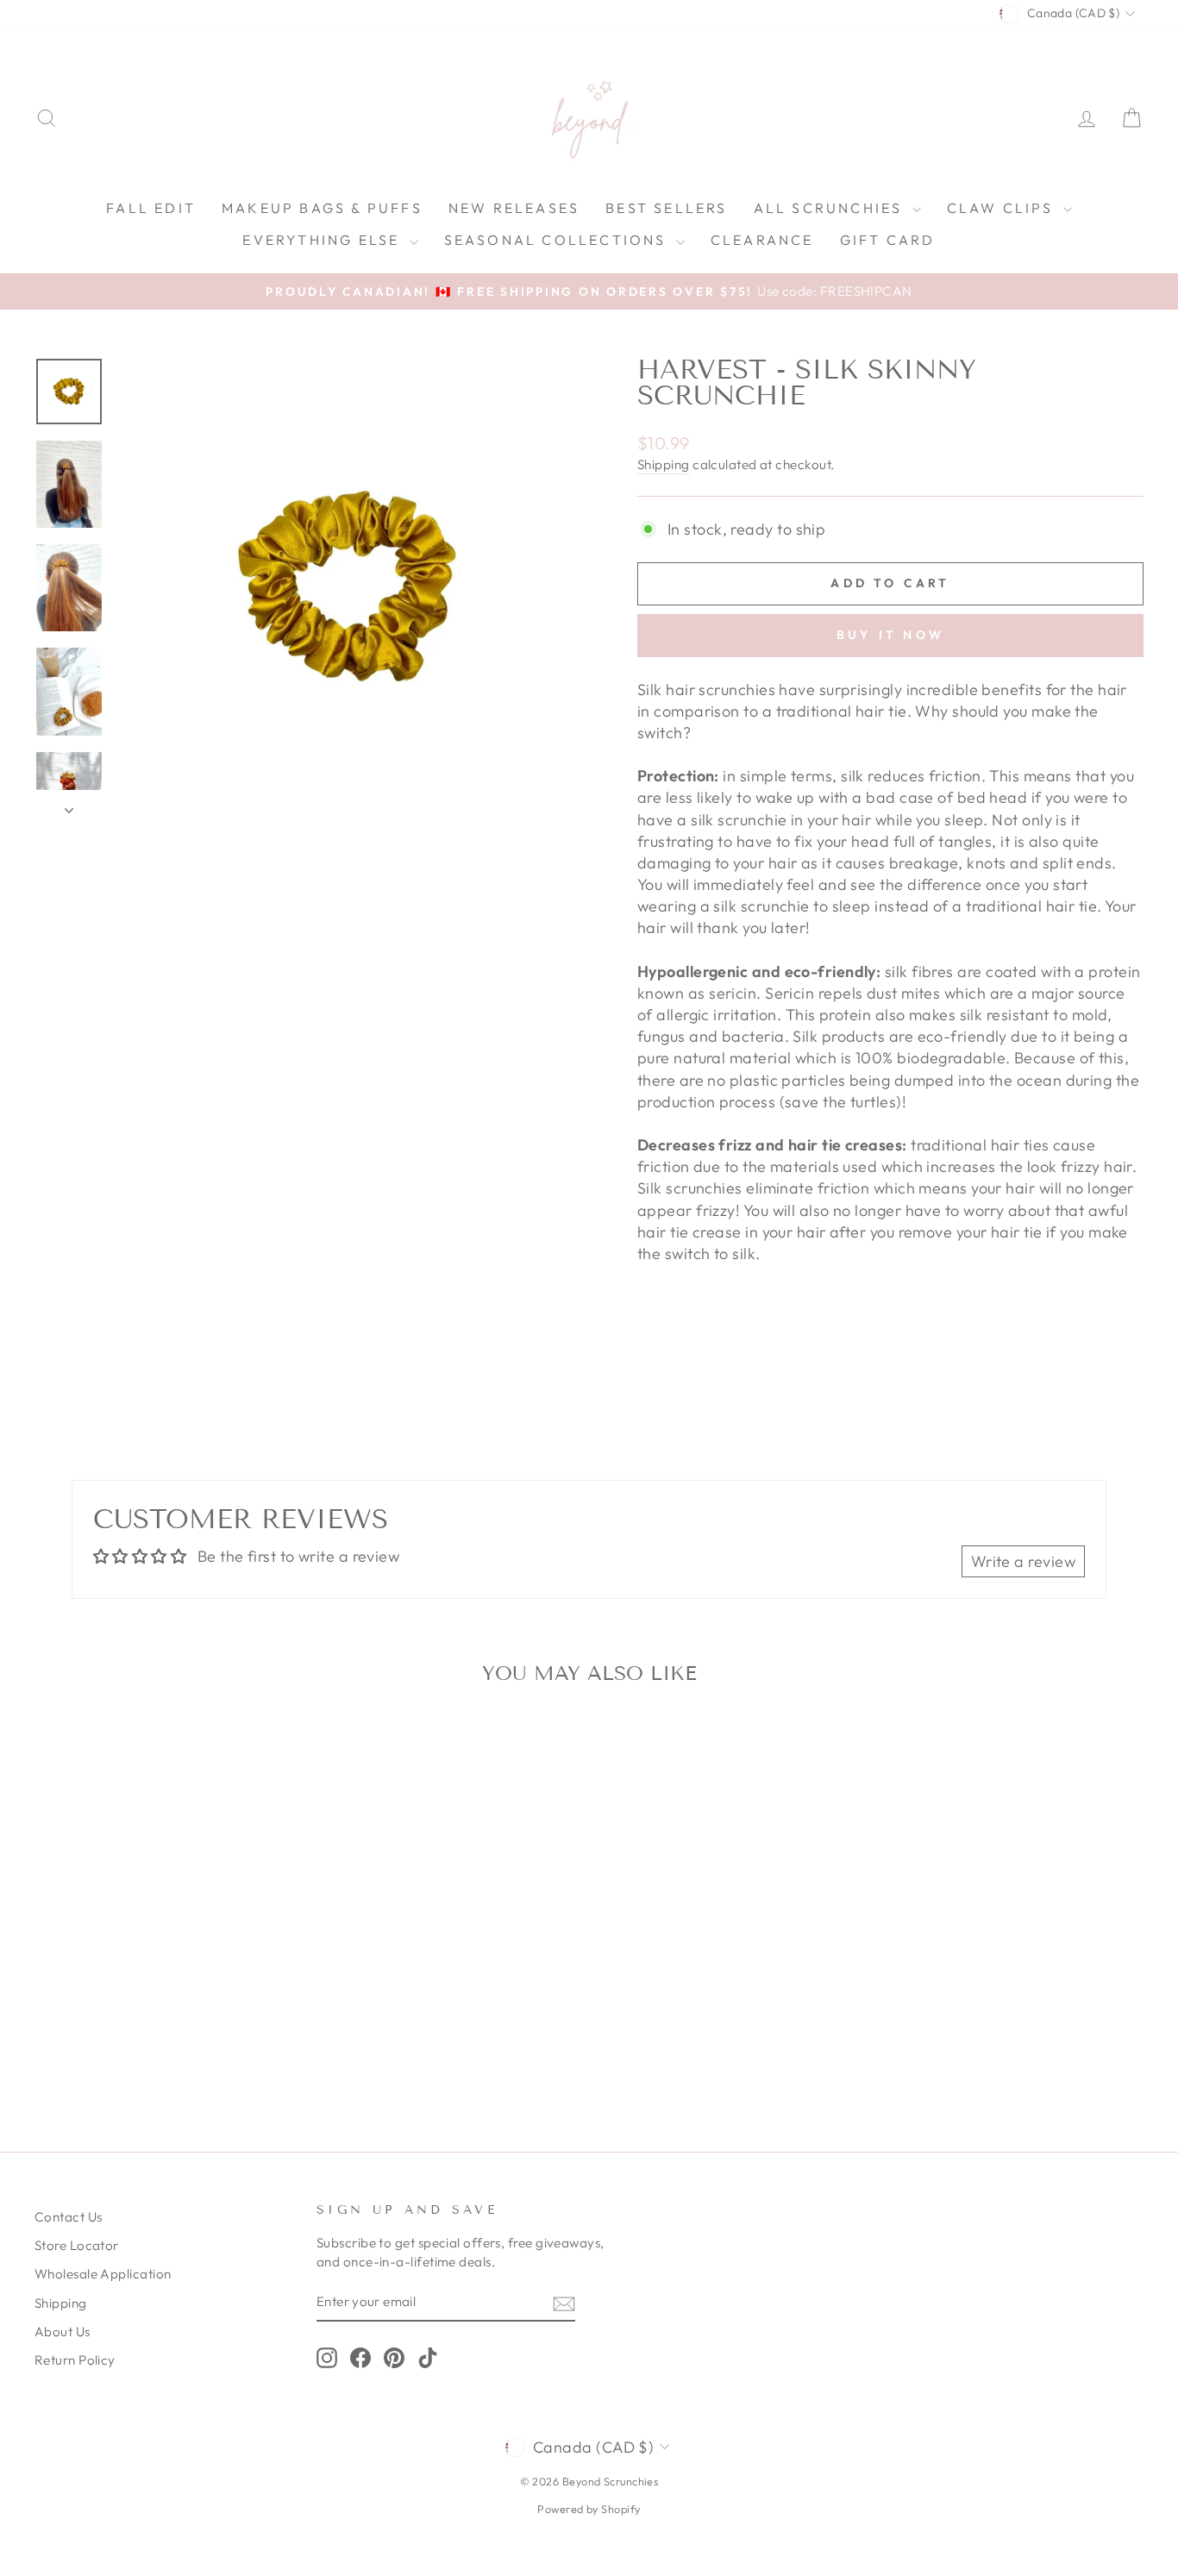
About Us (63, 2332)
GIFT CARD (888, 240)
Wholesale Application (103, 2274)
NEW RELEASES (514, 208)
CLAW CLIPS (1003, 208)
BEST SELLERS (666, 208)
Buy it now (890, 635)
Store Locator (77, 2245)
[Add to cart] (279, 1746)
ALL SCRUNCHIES (831, 208)
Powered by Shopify (589, 2509)
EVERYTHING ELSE (323, 240)
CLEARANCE (762, 240)
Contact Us (69, 2217)
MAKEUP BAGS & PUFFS (322, 208)
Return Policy (75, 2360)
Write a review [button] (1023, 1561)
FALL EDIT (151, 208)
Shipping (664, 464)
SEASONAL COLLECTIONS (558, 240)
